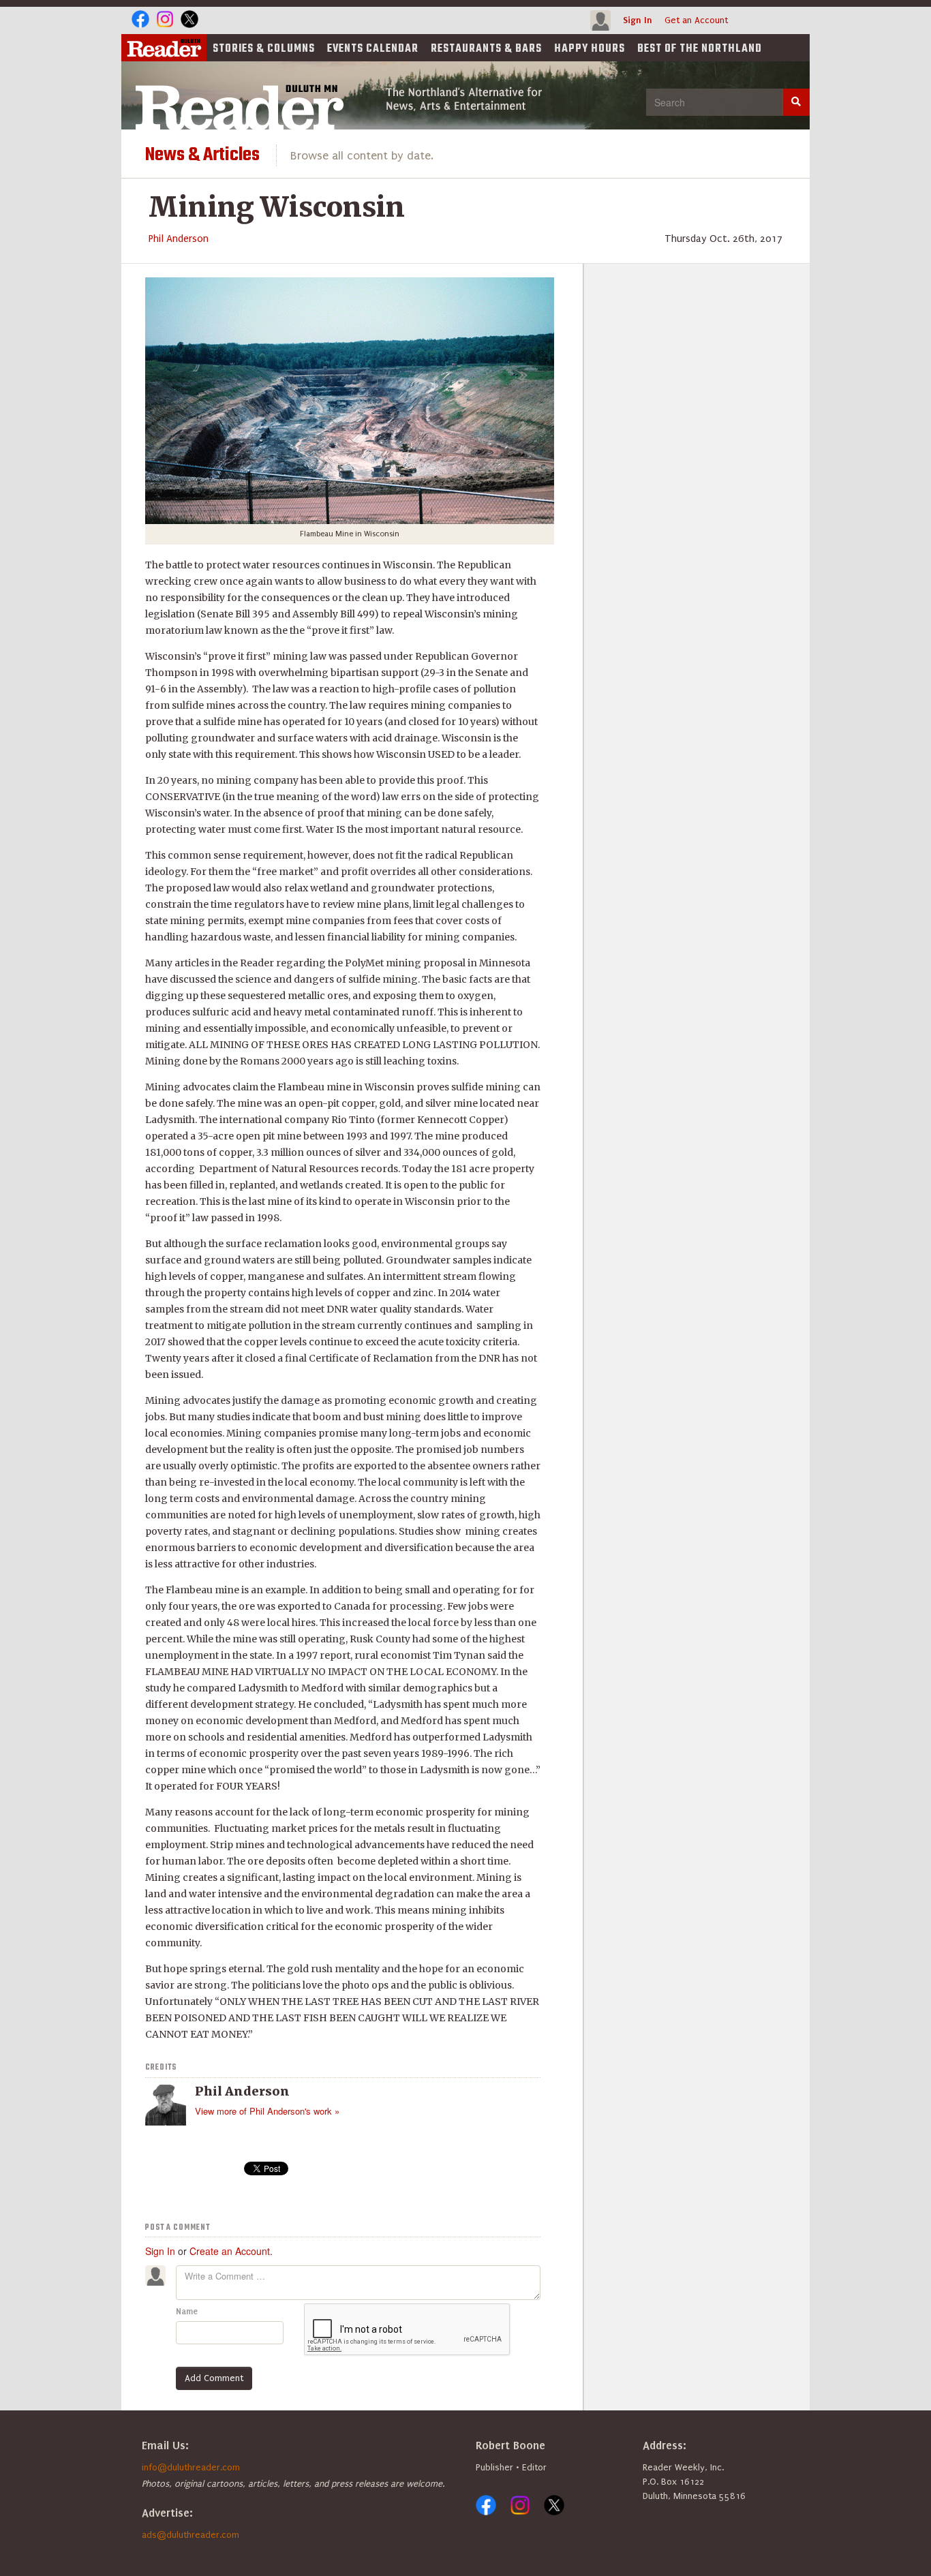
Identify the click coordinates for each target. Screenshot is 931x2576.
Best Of (700, 49)
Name (187, 2312)
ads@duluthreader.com (190, 2535)
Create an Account (230, 2251)
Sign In (638, 20)
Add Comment (214, 2378)
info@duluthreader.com (191, 2467)
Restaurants (486, 49)
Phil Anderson (179, 239)
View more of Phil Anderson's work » (267, 2111)
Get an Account (696, 20)
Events (373, 49)
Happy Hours (590, 49)
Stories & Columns (264, 49)
